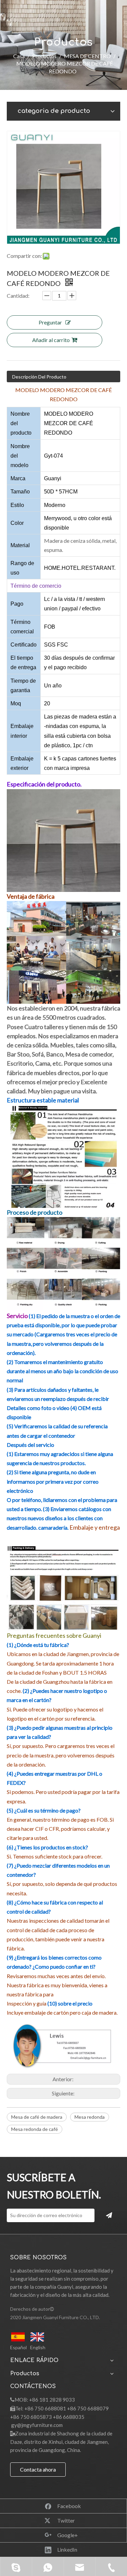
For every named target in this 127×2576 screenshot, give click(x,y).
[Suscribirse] (109, 2215)
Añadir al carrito (51, 340)
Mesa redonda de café (35, 2129)
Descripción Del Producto (39, 377)
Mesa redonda (90, 2117)
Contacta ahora (38, 2469)
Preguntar (50, 322)
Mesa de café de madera (37, 2117)
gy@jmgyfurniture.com (37, 2425)
